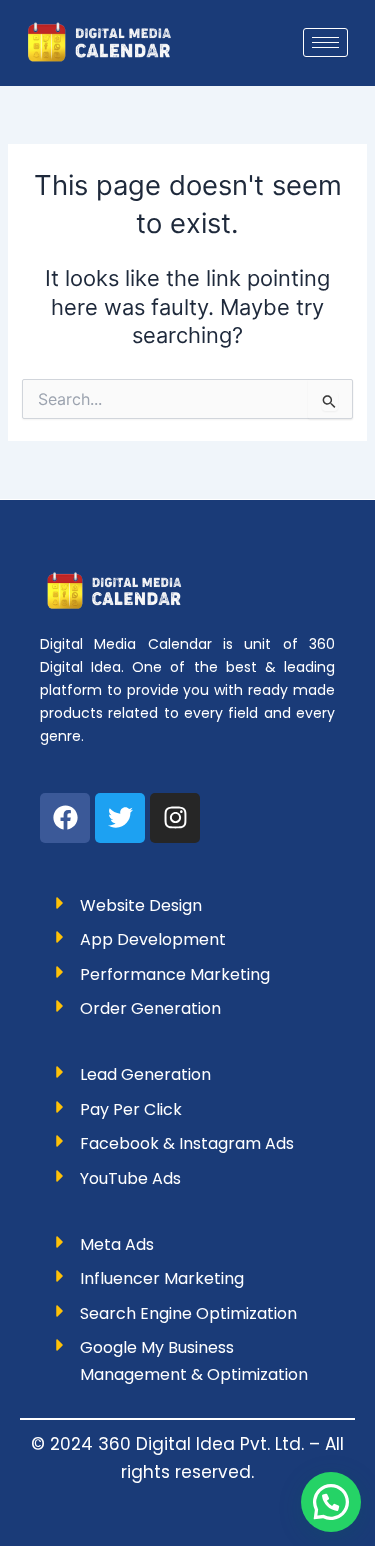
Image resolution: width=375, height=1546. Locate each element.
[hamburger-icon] (325, 42)
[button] (331, 1502)
